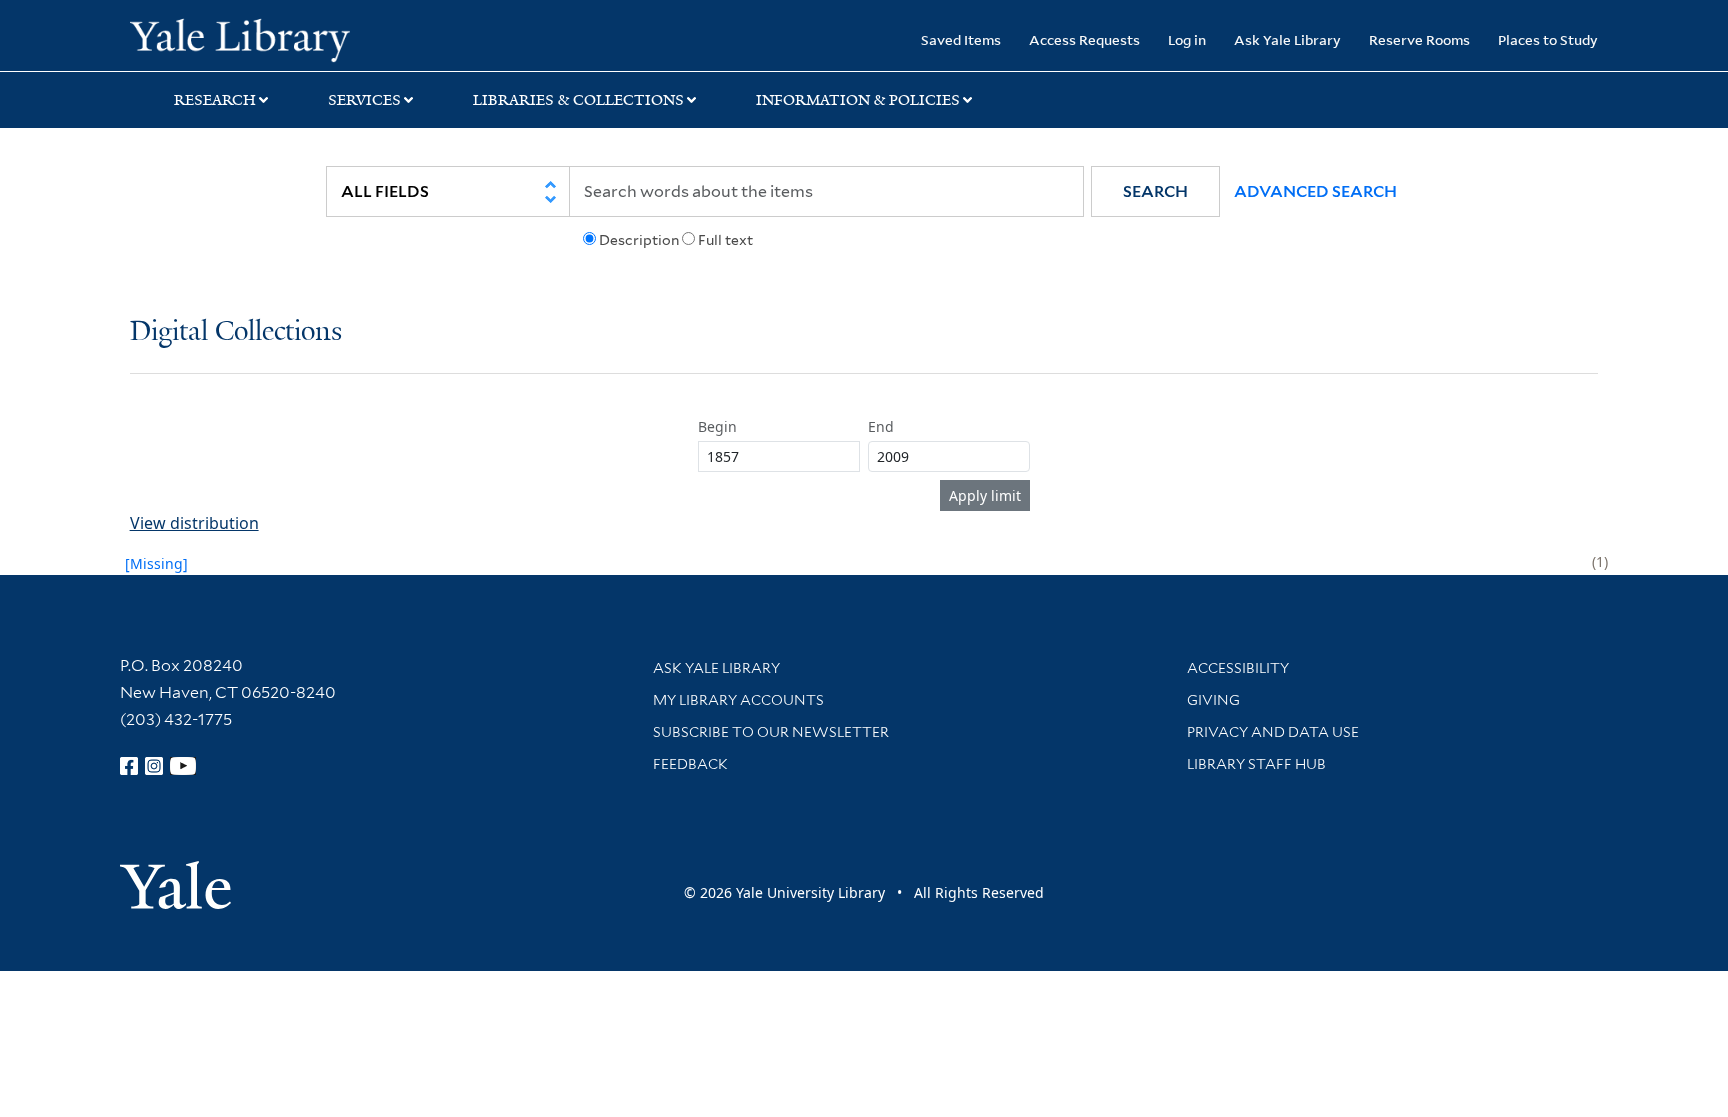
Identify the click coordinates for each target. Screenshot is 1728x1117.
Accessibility (1238, 668)
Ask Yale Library (1287, 39)
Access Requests (1084, 39)
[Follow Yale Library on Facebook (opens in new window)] (129, 766)
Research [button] (215, 100)
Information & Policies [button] (858, 100)
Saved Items (961, 39)
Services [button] (364, 100)
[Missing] (156, 563)
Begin (717, 426)
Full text (725, 240)
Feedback (690, 764)
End (881, 426)
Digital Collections (236, 332)
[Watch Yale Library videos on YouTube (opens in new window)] (183, 766)
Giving (1213, 700)
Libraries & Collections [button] (578, 100)
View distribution (194, 523)
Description (639, 240)
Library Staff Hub (1256, 764)
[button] (1155, 191)
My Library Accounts (738, 700)
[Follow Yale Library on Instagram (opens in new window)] (154, 766)
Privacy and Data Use (1273, 732)
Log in (1187, 39)
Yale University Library (240, 38)
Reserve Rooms (1419, 39)
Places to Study (1548, 39)
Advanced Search (1315, 191)
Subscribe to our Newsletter (771, 732)
